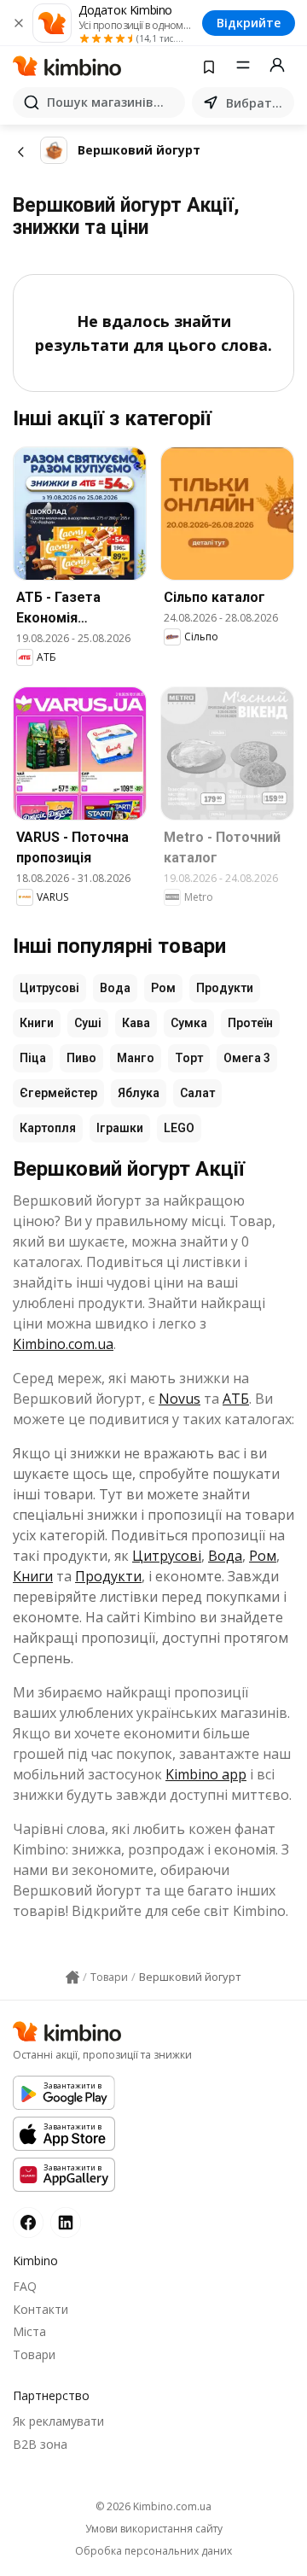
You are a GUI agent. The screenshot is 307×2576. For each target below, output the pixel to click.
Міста (29, 2331)
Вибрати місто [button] (257, 103)
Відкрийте (249, 23)
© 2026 (153, 2506)
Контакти (41, 2309)
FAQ (25, 2286)
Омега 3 (247, 1058)
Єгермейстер (58, 1093)
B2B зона (40, 2444)
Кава (136, 1023)
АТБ (236, 1399)
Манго (136, 1058)
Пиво (81, 1058)
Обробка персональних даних (153, 2551)
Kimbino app (206, 1774)
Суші (88, 1023)
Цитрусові (49, 988)
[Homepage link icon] (72, 1977)
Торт (189, 1058)
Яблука (139, 1093)
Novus (180, 1399)
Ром (163, 988)
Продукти (225, 988)
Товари (34, 2354)
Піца (33, 1058)
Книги (37, 1023)
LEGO (179, 1128)
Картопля (48, 1128)
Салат (197, 1093)
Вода (115, 988)
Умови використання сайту (154, 2529)
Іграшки (120, 1128)
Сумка (189, 1023)
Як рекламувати (58, 2421)
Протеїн (250, 1023)
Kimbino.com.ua (63, 1344)
